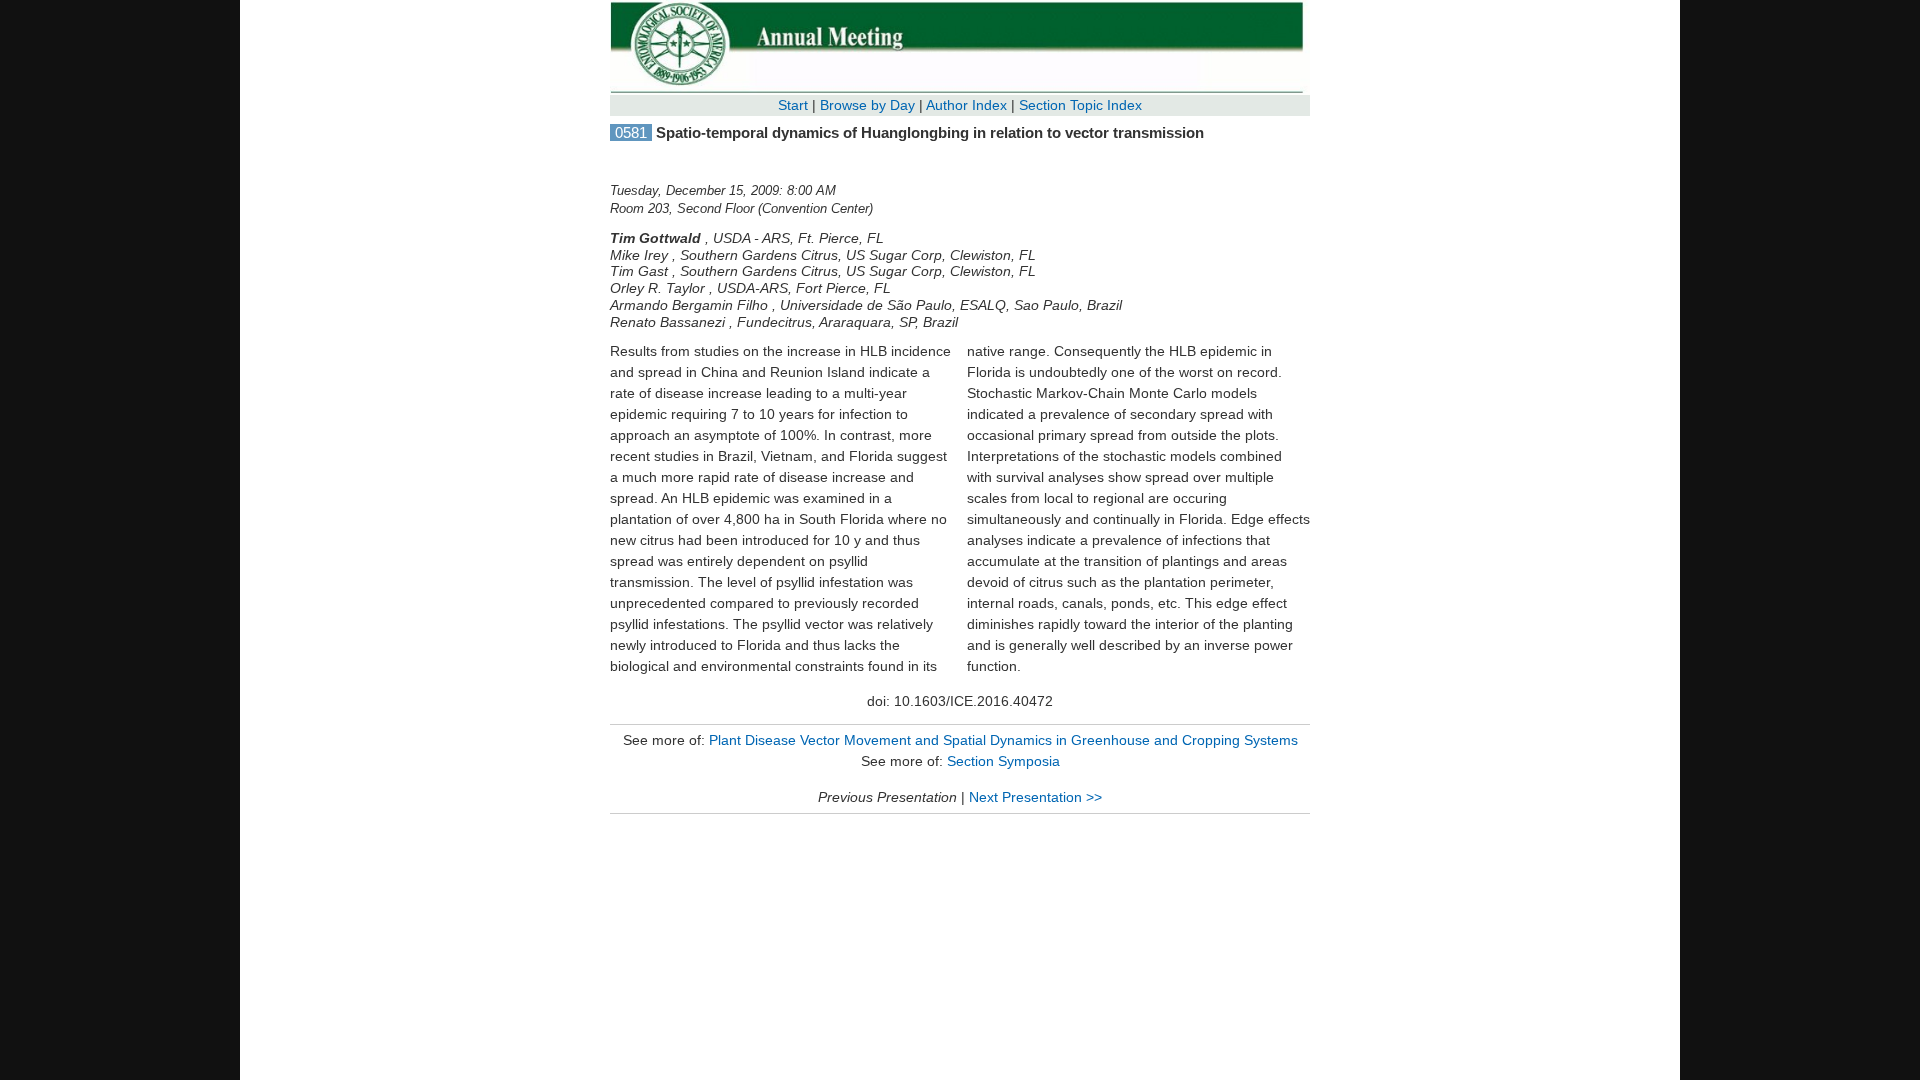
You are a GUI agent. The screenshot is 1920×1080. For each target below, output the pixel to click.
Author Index (966, 105)
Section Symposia (1003, 761)
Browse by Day (867, 105)
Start (793, 105)
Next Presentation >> (1035, 797)
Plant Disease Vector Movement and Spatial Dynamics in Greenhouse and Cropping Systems (1003, 740)
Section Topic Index (1080, 105)
